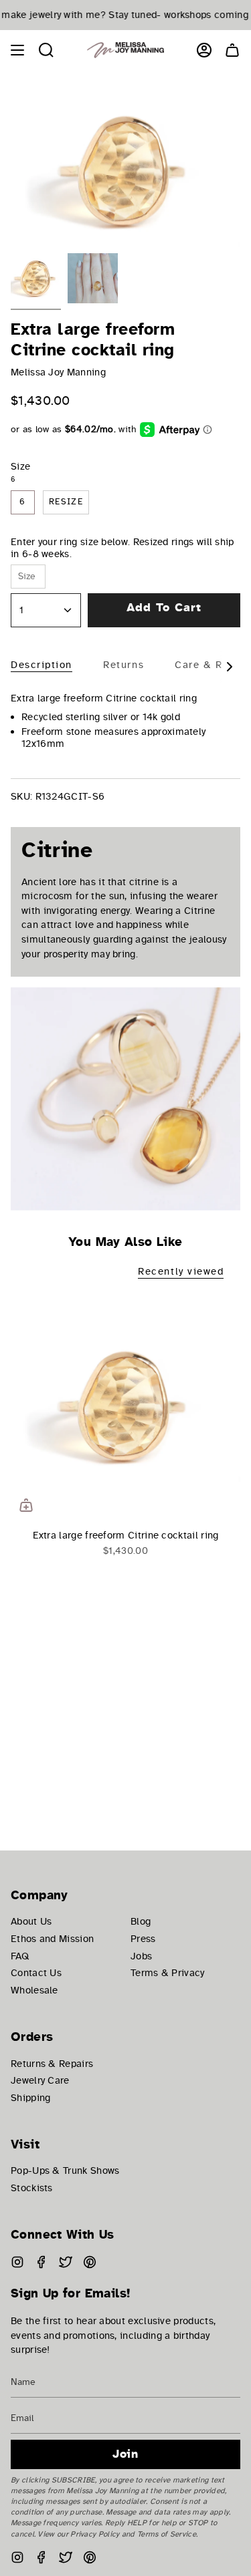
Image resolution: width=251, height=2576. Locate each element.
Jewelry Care (40, 2080)
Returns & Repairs (52, 2064)
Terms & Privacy (168, 1973)
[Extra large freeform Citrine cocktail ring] (125, 1406)
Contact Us (36, 1973)
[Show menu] (17, 50)
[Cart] (232, 50)
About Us (31, 1921)
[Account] (204, 50)
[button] (46, 50)
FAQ (20, 1956)
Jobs (141, 1956)
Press (143, 1939)
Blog (141, 1921)
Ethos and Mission (52, 1939)
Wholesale (34, 1990)
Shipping (30, 2098)
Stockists (32, 2188)
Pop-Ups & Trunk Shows (65, 2170)
